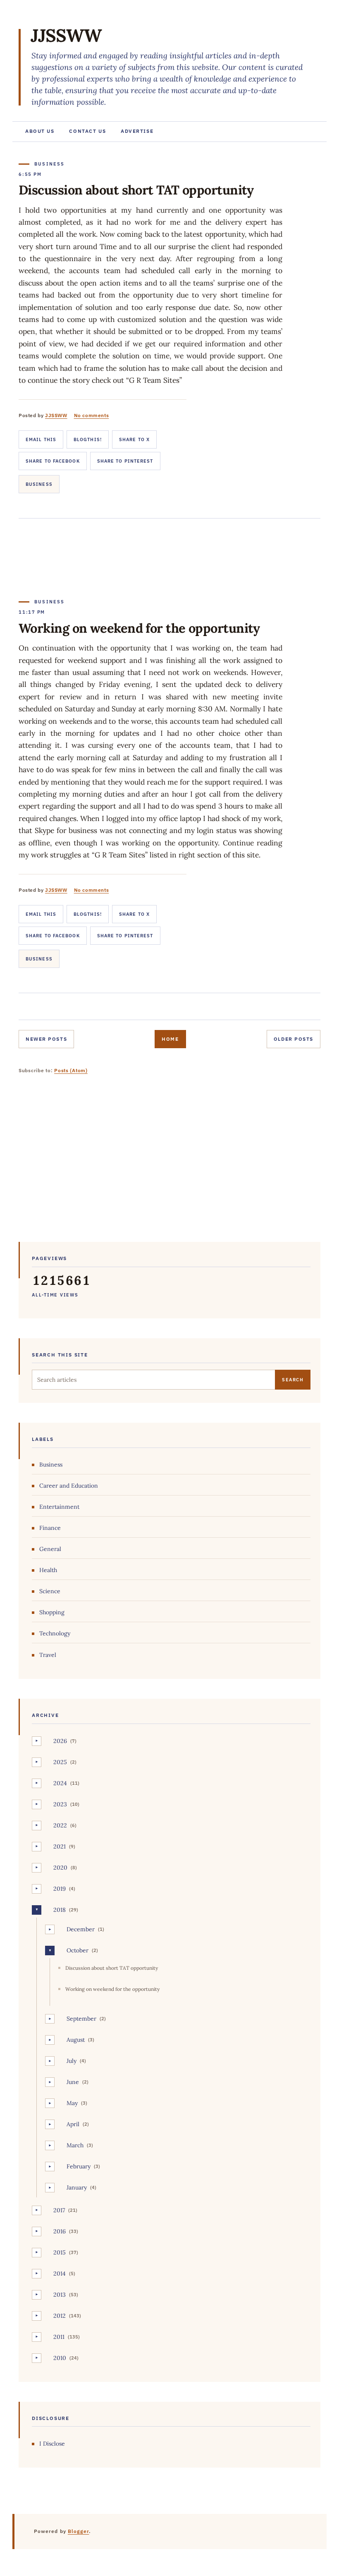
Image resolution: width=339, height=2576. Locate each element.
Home (170, 1039)
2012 (60, 2316)
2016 (60, 2231)
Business (39, 484)
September (81, 2019)
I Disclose (52, 2444)
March (75, 2145)
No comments (92, 415)
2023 (60, 1804)
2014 (60, 2274)
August (76, 2040)
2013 (60, 2295)
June (73, 2082)
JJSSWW (66, 35)
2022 (60, 1825)
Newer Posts (46, 1039)
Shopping (52, 1612)
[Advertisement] (169, 1164)
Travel (48, 1655)
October (78, 1950)
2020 (60, 1868)
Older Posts (294, 1039)
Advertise (137, 131)
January (77, 2187)
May (72, 2103)
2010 (60, 2358)
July (72, 2061)
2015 (60, 2252)
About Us (40, 131)
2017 (59, 2210)
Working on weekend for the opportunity (139, 628)
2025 (60, 1762)
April (73, 2124)
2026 (60, 1741)
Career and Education (69, 1486)
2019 (60, 1889)
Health (48, 1570)
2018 (60, 1910)
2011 (59, 2337)
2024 (60, 1783)
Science (50, 1591)
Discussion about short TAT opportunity (136, 190)
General (50, 1549)
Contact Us (87, 131)
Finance (50, 1528)
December (81, 1929)
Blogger (79, 2531)
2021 (60, 1846)
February (79, 2166)
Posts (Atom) (71, 1070)
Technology (55, 1633)
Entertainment (59, 1507)
